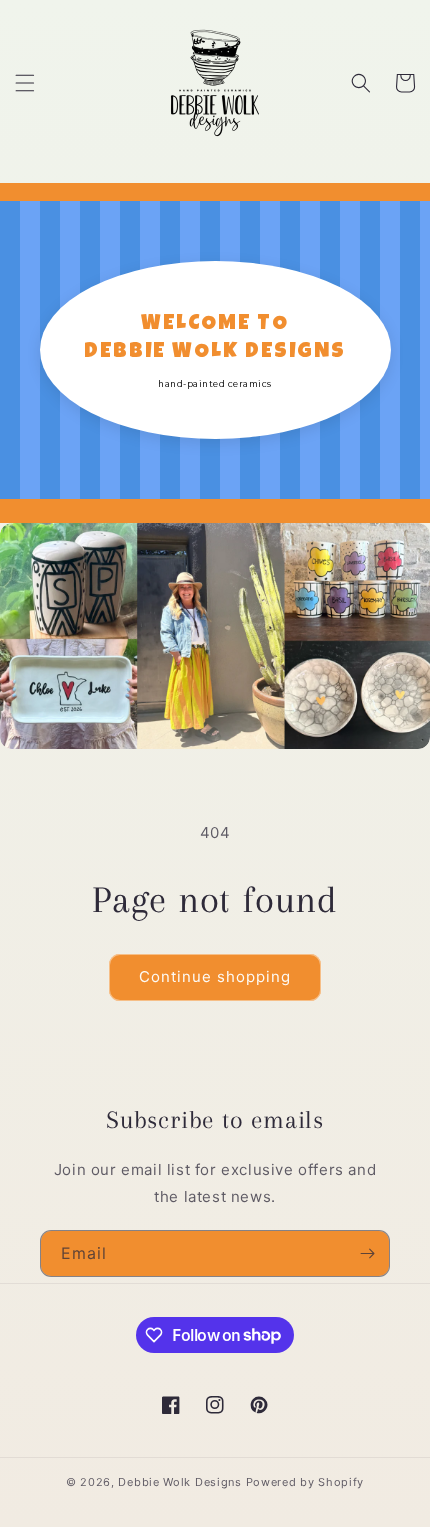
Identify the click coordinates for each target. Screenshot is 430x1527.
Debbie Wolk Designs (179, 1482)
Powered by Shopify (305, 1482)
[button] (25, 83)
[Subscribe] (367, 1253)
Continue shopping (215, 976)
